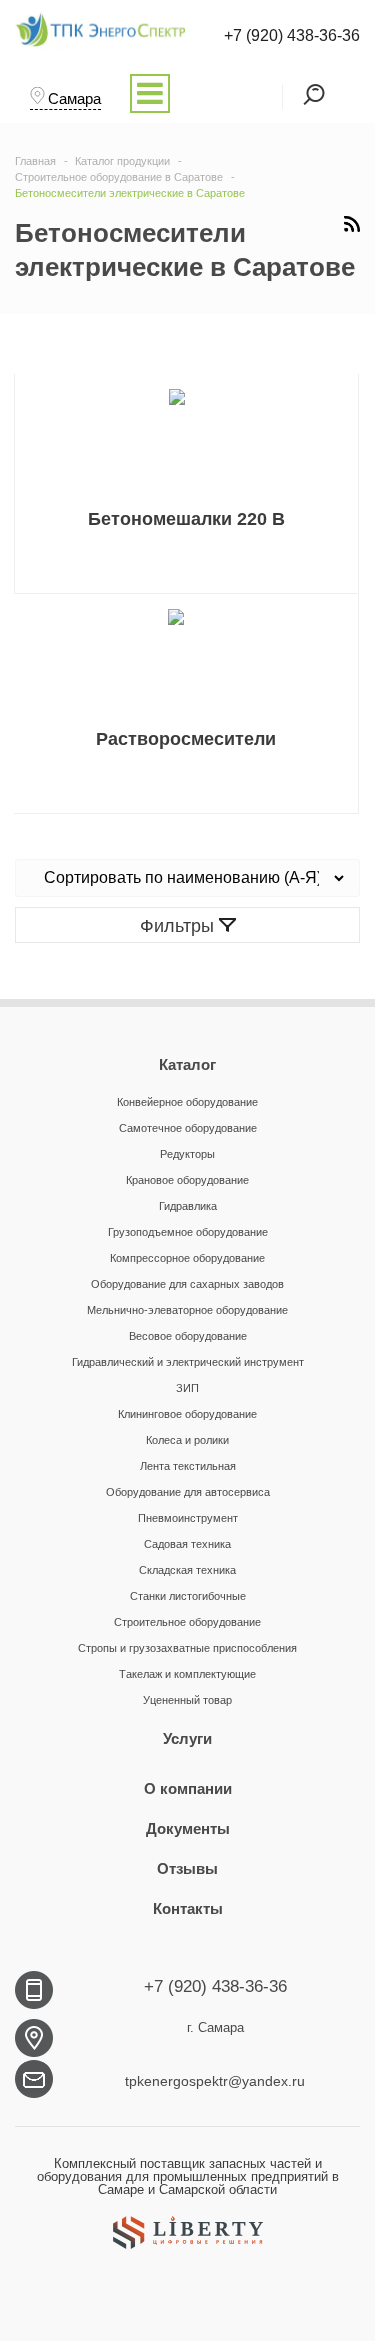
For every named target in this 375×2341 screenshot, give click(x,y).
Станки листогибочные (188, 1596)
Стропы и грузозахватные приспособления (187, 1648)
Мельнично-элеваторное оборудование (187, 1310)
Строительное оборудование (187, 1622)
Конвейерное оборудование (187, 1102)
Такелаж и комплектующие (187, 1674)
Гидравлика (188, 1206)
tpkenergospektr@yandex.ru (215, 2081)
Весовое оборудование (188, 1336)
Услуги (187, 1738)
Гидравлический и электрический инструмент (188, 1362)
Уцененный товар (187, 1700)
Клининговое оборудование (187, 1414)
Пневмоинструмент (188, 1518)
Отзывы (187, 1868)
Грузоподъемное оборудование (188, 1232)
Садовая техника (187, 1544)
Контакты (188, 1908)
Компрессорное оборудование (187, 1258)
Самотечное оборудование (188, 1128)
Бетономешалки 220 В (186, 519)
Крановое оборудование (187, 1180)
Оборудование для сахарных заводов (187, 1284)
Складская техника (187, 1570)
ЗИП (187, 1388)
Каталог (187, 1064)
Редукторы (187, 1154)
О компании (188, 1788)
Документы (188, 1828)
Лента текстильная (188, 1466)
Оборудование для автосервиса (188, 1492)
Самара (74, 98)
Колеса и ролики (187, 1440)
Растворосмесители (186, 739)
